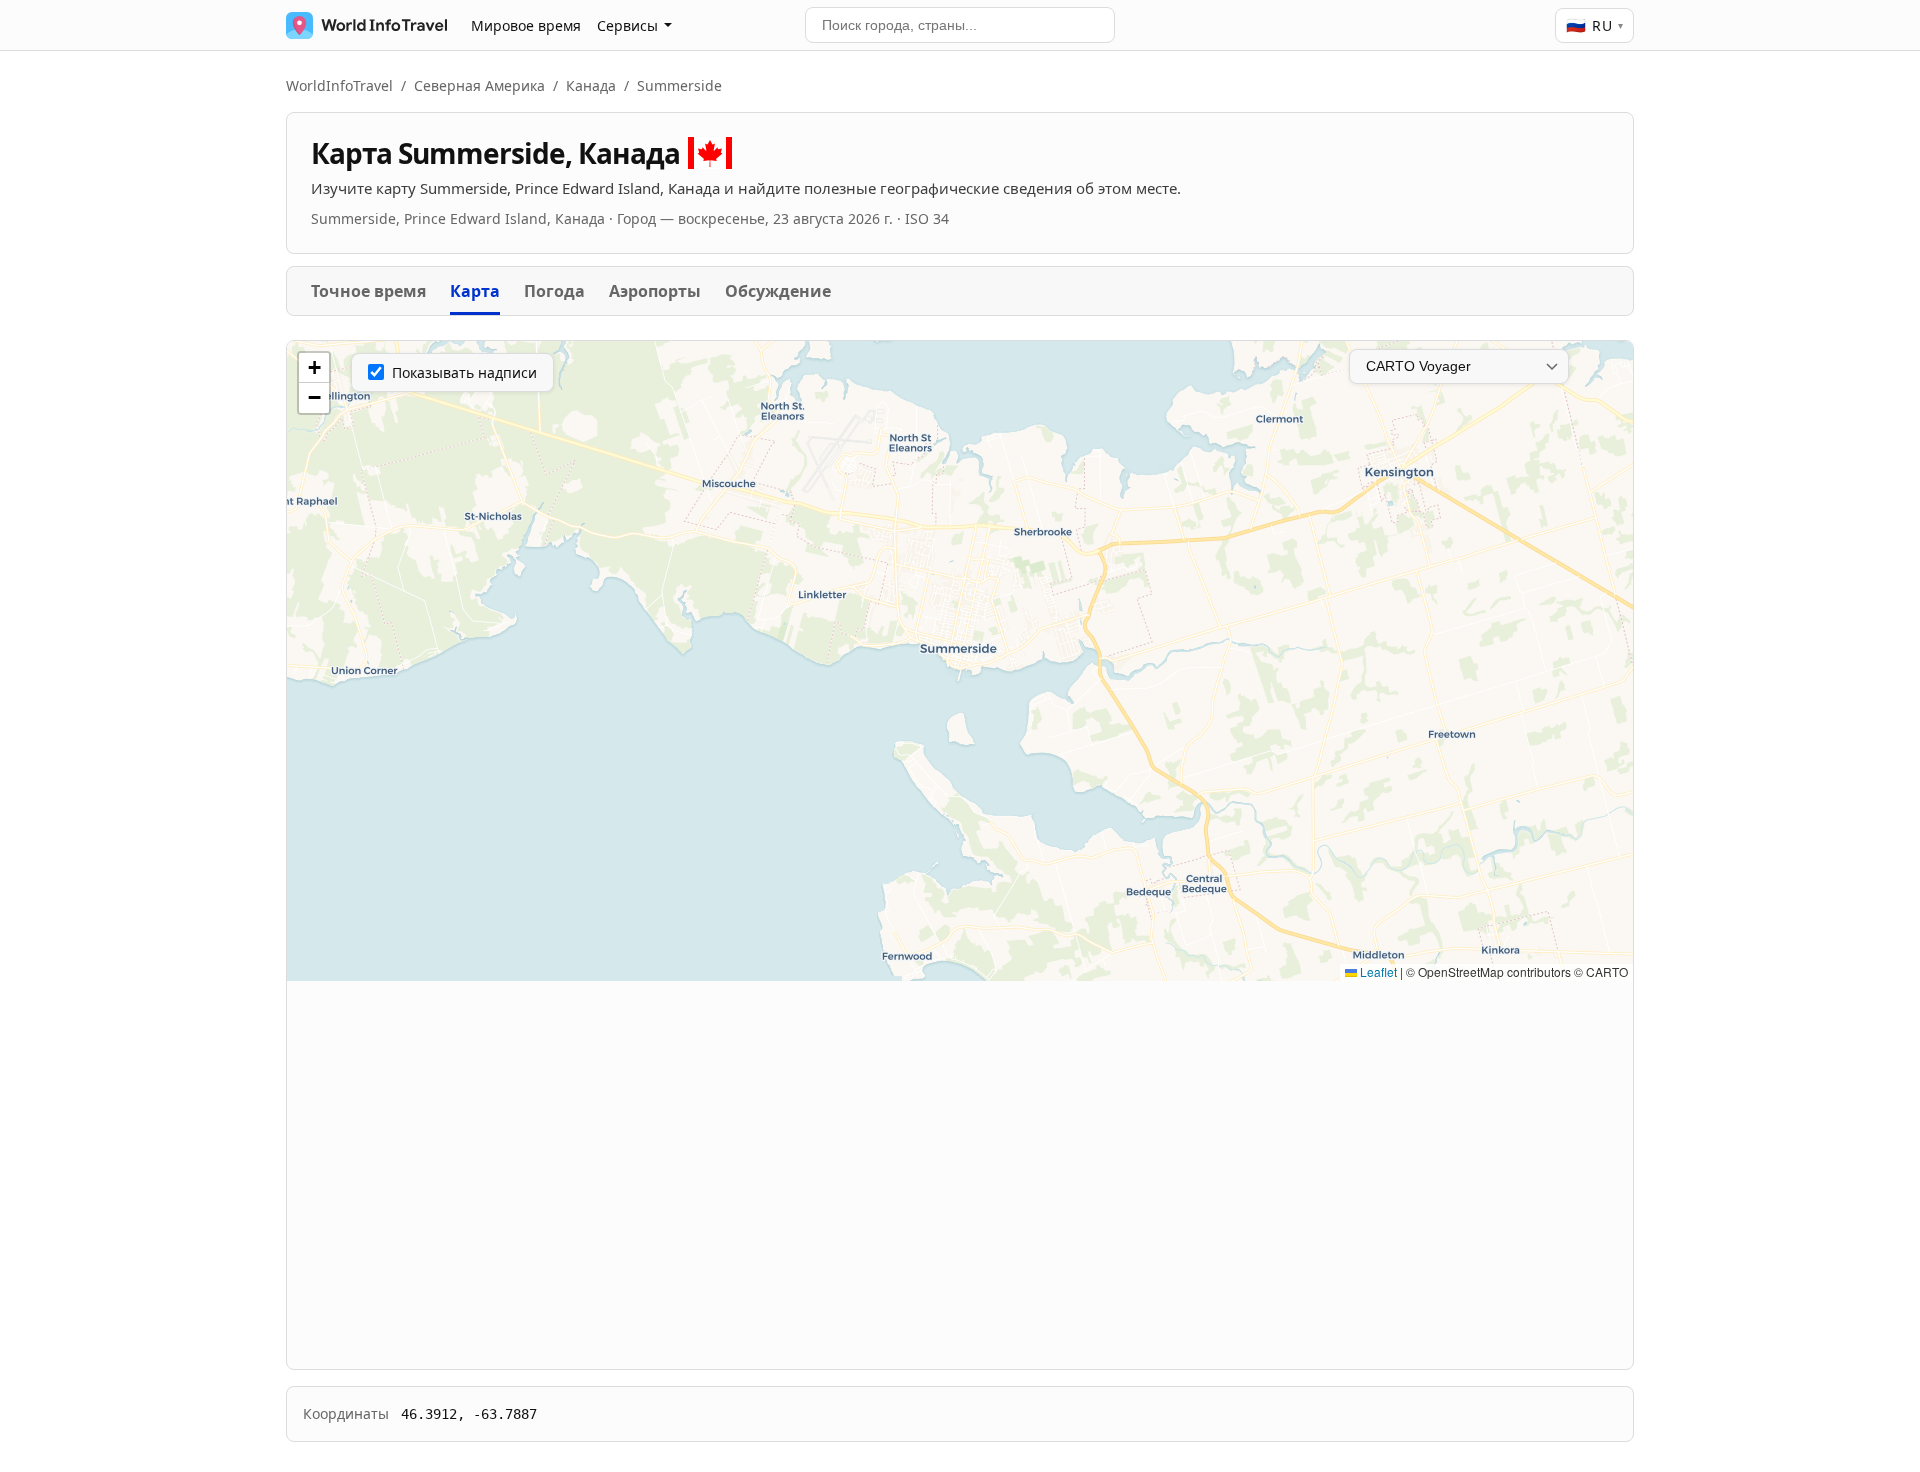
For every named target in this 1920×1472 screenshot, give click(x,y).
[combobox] (960, 25)
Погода (554, 291)
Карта (475, 291)
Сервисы (627, 25)
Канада (591, 85)
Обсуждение (778, 291)
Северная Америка (479, 85)
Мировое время (526, 25)
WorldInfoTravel (339, 85)
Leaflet (1377, 971)
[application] (960, 661)
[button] (314, 368)
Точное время (368, 291)
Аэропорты (655, 291)
